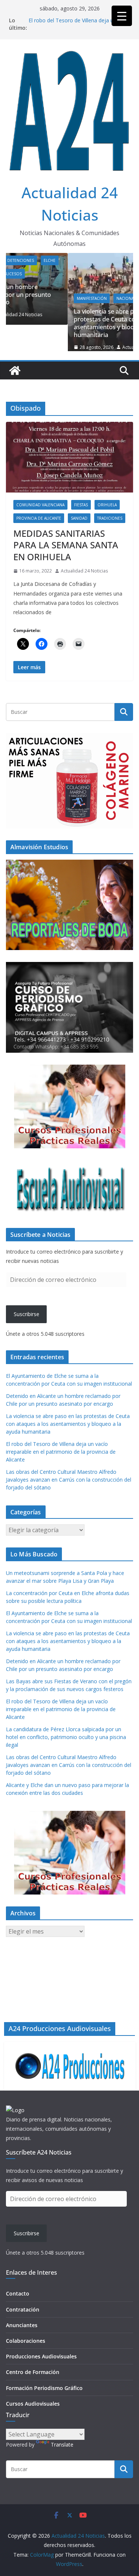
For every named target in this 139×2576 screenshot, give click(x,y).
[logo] (15, 2110)
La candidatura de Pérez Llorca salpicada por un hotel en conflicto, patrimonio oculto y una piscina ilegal (66, 1743)
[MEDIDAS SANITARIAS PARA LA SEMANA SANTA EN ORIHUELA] (69, 463)
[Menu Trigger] (122, 16)
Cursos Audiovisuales (33, 2404)
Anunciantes (22, 2325)
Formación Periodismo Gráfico (44, 2388)
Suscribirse (27, 1320)
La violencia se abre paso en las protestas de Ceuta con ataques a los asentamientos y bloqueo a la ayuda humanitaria (64, 323)
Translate (62, 2445)
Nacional (65, 298)
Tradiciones (110, 524)
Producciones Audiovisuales (41, 2356)
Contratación (23, 2309)
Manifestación (31, 298)
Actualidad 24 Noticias (85, 347)
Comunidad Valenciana (40, 511)
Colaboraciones (26, 2341)
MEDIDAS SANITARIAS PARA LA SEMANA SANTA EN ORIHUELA (66, 551)
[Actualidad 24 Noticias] (15, 376)
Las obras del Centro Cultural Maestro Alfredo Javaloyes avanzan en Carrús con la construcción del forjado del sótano (69, 1486)
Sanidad (79, 524)
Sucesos (93, 298)
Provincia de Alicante (39, 524)
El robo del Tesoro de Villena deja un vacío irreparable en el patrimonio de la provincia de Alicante (61, 1458)
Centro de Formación (33, 2372)
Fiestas (81, 511)
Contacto (18, 2293)
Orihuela (107, 511)
